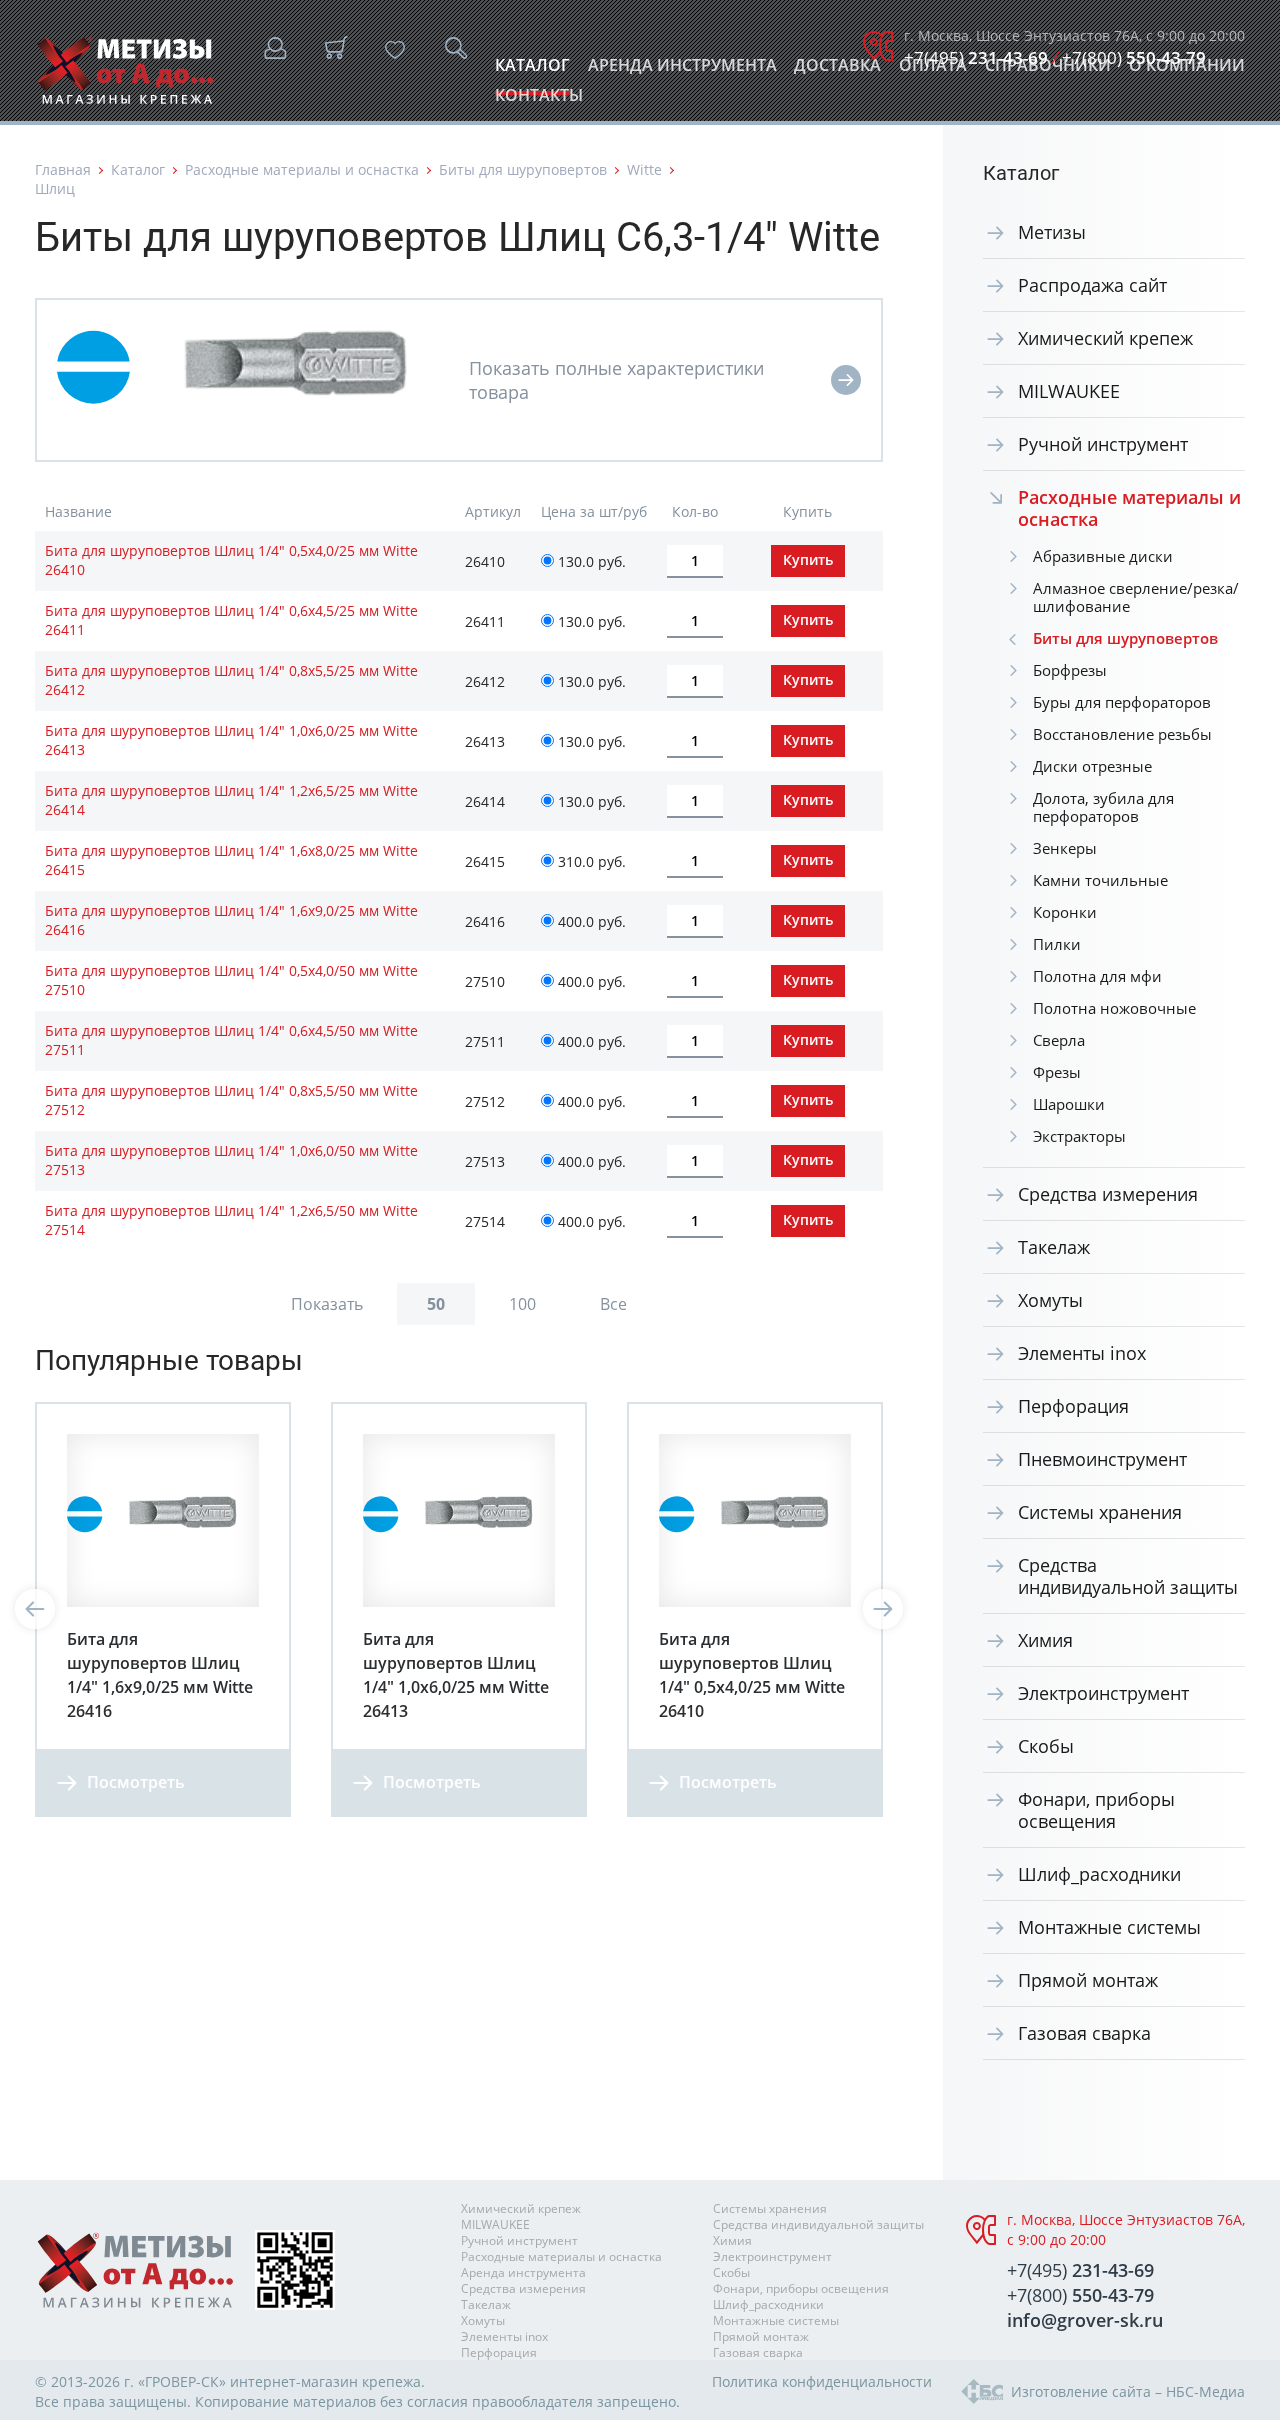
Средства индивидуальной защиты (1128, 1576)
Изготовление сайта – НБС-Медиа (1128, 2391)
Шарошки (1069, 1104)
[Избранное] (395, 50)
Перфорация (1073, 1406)
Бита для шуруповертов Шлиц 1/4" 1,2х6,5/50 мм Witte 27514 (231, 1220)
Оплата (933, 70)
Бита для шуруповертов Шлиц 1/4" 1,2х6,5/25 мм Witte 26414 (231, 800)
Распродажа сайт (1092, 285)
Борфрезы (1070, 670)
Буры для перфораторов (1122, 702)
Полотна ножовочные (1114, 1008)
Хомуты (1050, 1300)
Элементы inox (1082, 1353)
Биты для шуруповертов (523, 169)
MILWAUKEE (1069, 391)
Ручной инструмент (1103, 444)
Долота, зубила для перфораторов (1103, 807)
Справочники (1048, 70)
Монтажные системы (1109, 1927)
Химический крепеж (1105, 338)
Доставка (837, 70)
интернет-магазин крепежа (325, 2381)
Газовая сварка (1084, 2033)
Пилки (1057, 944)
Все (613, 1304)
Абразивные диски (1103, 556)
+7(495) (976, 57)
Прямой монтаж (1088, 1980)
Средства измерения (1108, 1194)
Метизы (1052, 232)
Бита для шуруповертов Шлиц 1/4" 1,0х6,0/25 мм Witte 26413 (231, 740)
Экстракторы (1079, 1136)
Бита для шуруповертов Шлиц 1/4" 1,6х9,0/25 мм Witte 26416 (231, 920)
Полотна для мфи (1097, 976)
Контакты (539, 100)
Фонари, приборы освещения (1096, 1810)
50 (436, 1304)
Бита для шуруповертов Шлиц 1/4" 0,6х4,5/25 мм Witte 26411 (231, 620)
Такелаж (1054, 1247)
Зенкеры (1065, 848)
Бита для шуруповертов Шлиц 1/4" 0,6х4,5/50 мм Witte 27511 (231, 1040)
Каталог (532, 70)
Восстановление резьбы (1122, 734)
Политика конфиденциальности (822, 2381)
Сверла (1059, 1040)
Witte (644, 169)
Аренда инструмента (682, 70)
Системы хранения (1100, 1512)
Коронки (1065, 912)
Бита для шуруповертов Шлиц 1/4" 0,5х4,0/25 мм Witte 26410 (231, 560)
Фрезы (1057, 1072)
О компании (1187, 70)
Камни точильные (1100, 880)
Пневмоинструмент (1102, 1459)
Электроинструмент (1103, 1693)
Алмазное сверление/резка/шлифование (1136, 597)
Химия (1045, 1640)
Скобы (1046, 1746)
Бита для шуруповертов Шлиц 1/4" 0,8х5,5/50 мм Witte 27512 (231, 1100)
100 (522, 1304)
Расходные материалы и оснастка (302, 169)
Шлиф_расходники (1099, 1874)
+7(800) (1134, 57)
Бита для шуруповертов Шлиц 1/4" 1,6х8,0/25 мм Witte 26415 (231, 860)
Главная (63, 169)
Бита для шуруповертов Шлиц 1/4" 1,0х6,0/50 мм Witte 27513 (231, 1160)
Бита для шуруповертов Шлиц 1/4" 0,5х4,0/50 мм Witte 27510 (231, 980)
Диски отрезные (1092, 766)
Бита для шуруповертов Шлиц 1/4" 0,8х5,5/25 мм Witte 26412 (231, 680)
